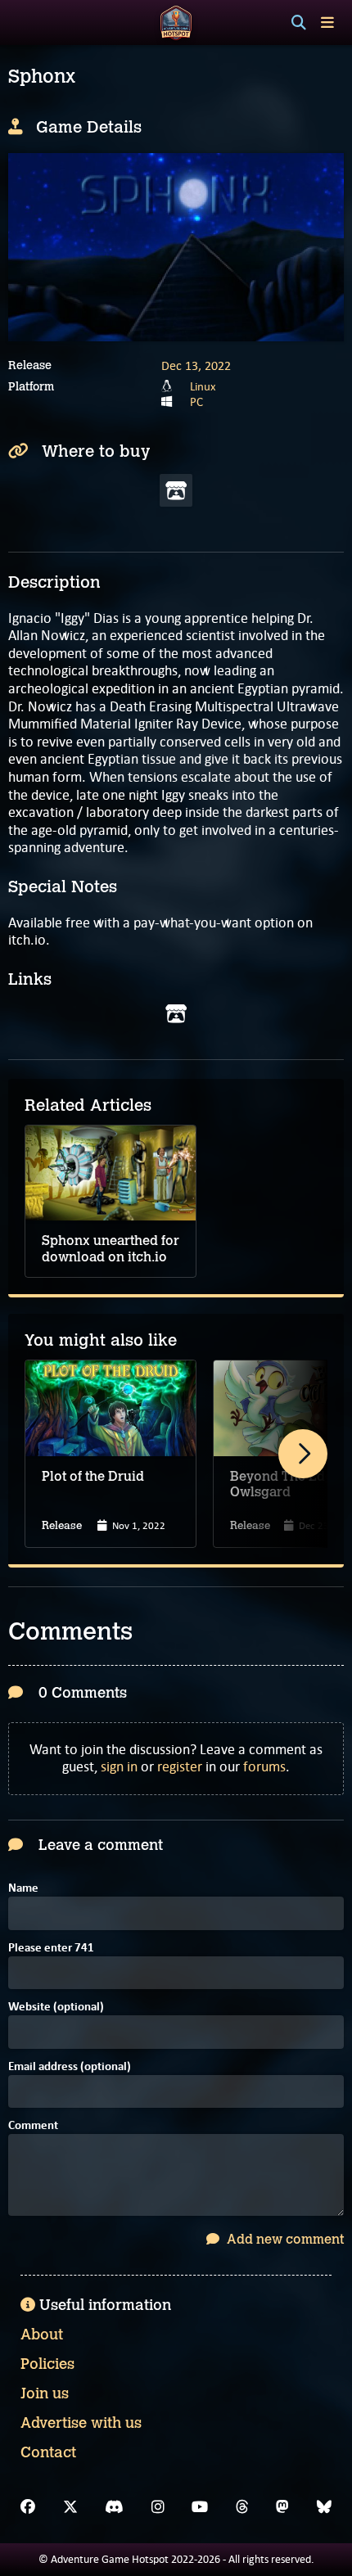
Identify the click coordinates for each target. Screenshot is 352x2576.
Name (23, 1889)
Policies (47, 2364)
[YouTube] (200, 2507)
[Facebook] (28, 2507)
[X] (70, 2507)
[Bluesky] (324, 2507)
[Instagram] (158, 2507)
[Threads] (242, 2507)
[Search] (299, 23)
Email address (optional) (70, 2067)
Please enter (51, 1949)
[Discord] (114, 2507)
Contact (48, 2452)
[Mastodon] (282, 2507)
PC (196, 402)
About (42, 2335)
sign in (119, 1766)
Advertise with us (81, 2423)
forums (264, 1766)
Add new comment (284, 2239)
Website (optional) (56, 2008)
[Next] (303, 1454)
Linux (203, 386)
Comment (33, 2126)
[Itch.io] (176, 1014)
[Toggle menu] (327, 23)
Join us (45, 2393)
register (180, 1766)
